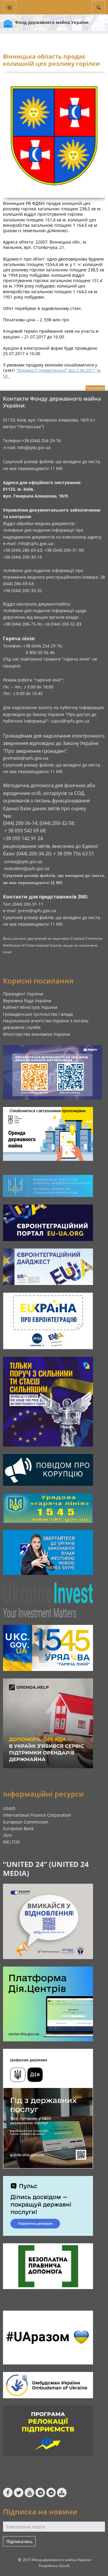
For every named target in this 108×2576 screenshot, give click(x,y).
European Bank (18, 1828)
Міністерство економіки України (37, 1034)
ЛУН (7, 1835)
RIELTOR (11, 1842)
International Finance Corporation (37, 1815)
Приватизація (95, 388)
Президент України (23, 994)
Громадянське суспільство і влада (38, 1014)
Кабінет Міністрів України (30, 1007)
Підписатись (19, 2541)
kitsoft (64, 2566)
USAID (9, 1808)
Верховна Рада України (27, 1001)
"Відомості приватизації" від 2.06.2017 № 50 (52, 373)
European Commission (26, 1822)
